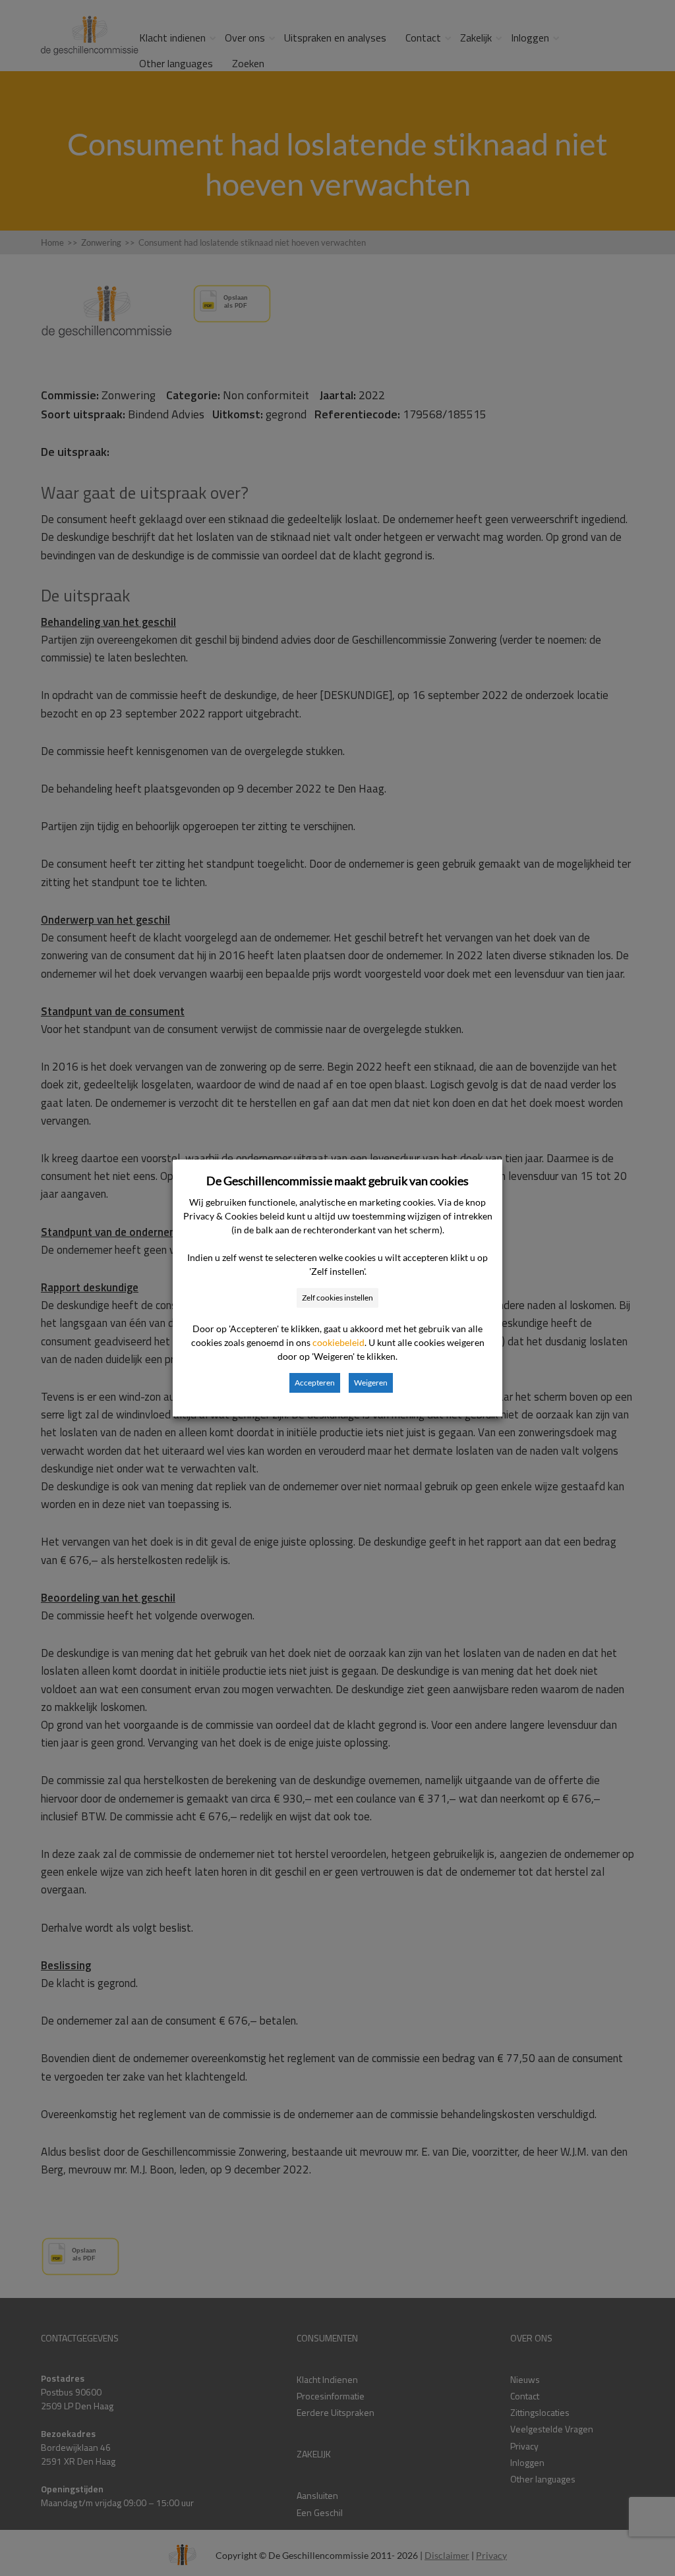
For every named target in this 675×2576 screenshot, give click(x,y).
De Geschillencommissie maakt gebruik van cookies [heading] (337, 1181)
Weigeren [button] (371, 1383)
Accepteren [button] (315, 1383)
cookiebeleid (338, 1342)
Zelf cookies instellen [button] (337, 1298)
